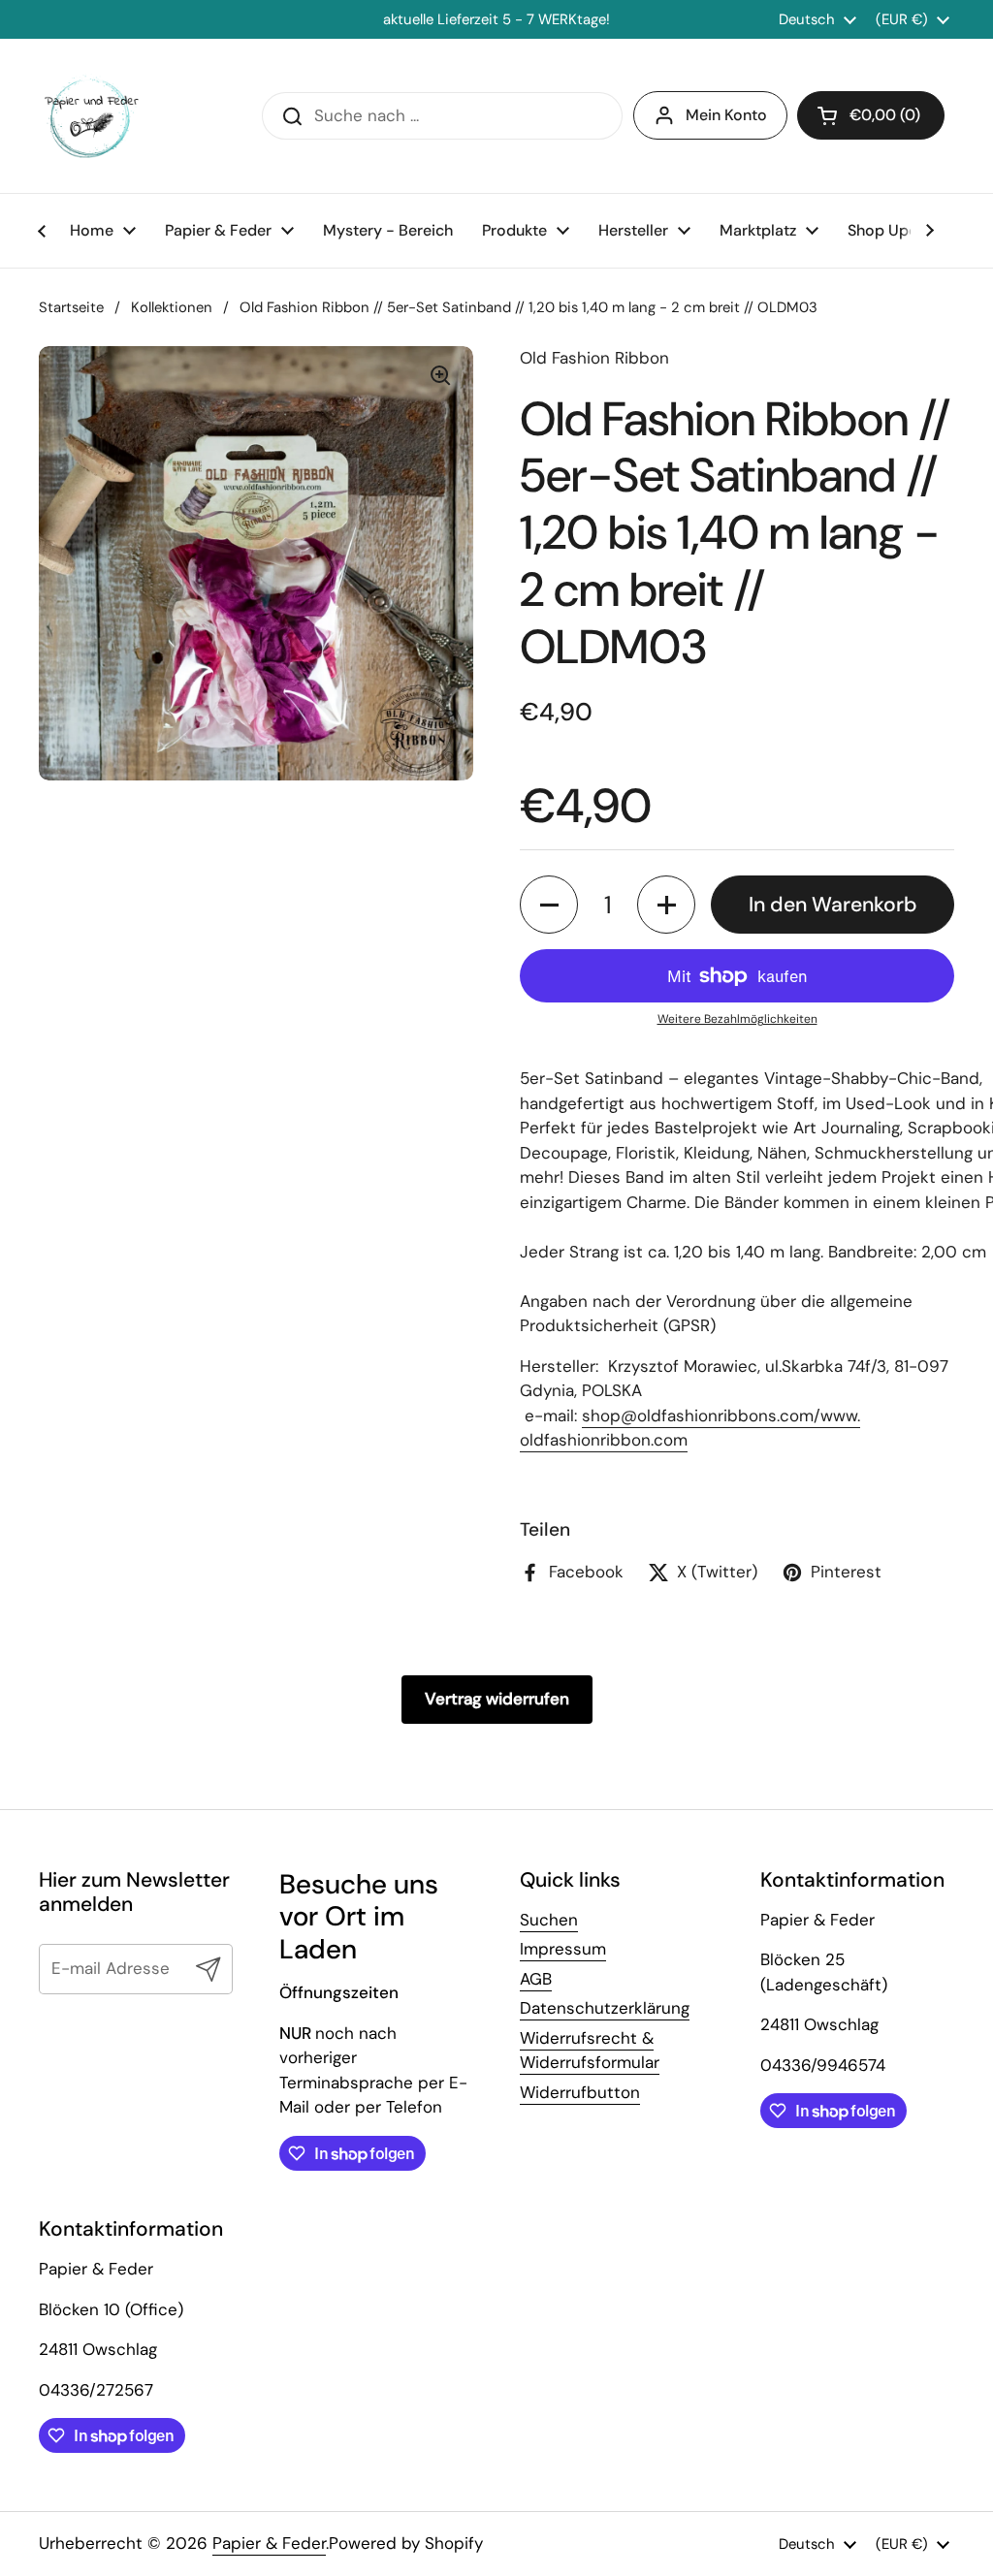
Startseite (71, 307)
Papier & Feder (269, 2543)
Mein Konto (726, 115)
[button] (549, 905)
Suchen (549, 1920)
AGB (536, 1979)
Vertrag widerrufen (497, 1699)
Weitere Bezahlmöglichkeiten (737, 1019)
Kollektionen (172, 307)
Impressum (563, 1949)
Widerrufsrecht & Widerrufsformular (590, 2051)
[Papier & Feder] (92, 116)
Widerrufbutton (580, 2092)
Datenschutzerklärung (605, 2008)
